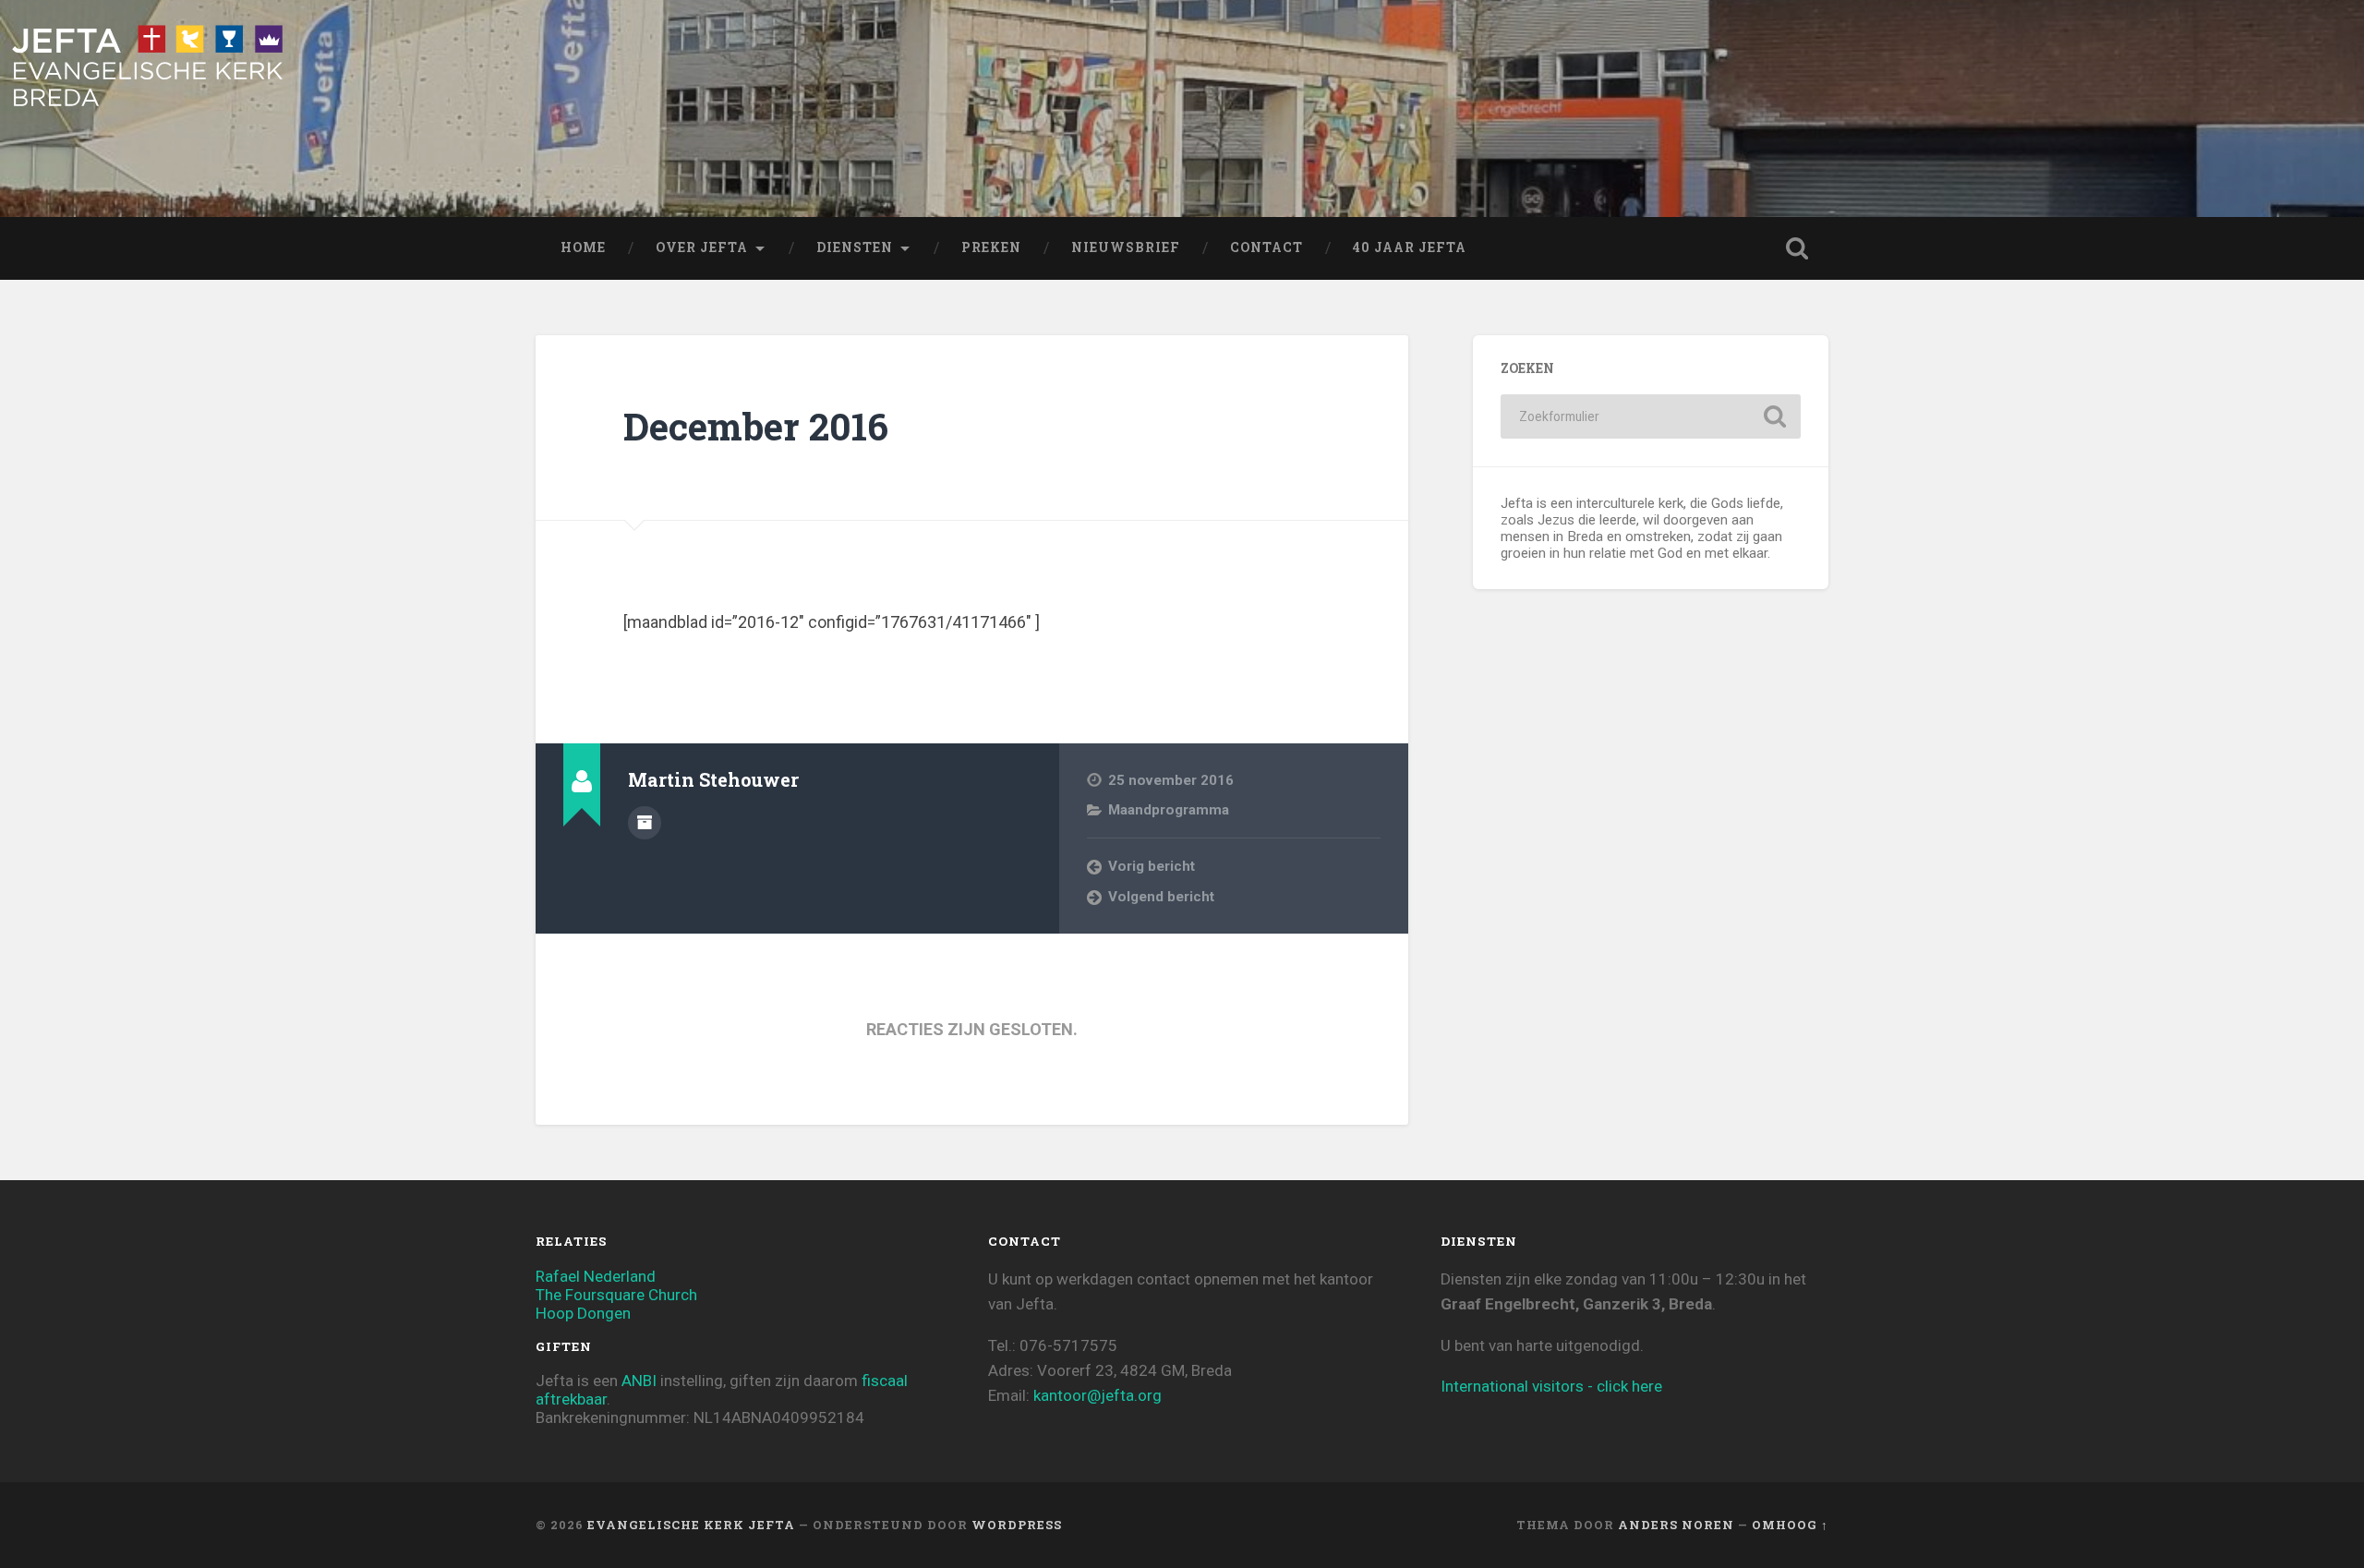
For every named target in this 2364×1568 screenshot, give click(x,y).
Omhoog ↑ (1790, 1525)
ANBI (639, 1381)
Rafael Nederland (596, 1276)
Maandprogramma (1169, 810)
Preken (991, 247)
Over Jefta (702, 247)
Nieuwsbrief (1126, 247)
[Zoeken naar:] (1651, 416)
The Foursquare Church (616, 1295)
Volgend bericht (1161, 897)
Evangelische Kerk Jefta (691, 1525)
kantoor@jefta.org (1098, 1395)
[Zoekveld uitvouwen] (1797, 248)
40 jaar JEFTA (1410, 247)
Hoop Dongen (583, 1313)
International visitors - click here (1551, 1386)
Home (583, 247)
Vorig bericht (1152, 866)
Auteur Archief (645, 823)
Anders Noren (1676, 1525)
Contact (1266, 247)
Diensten (855, 247)
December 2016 (756, 426)
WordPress (1017, 1525)
